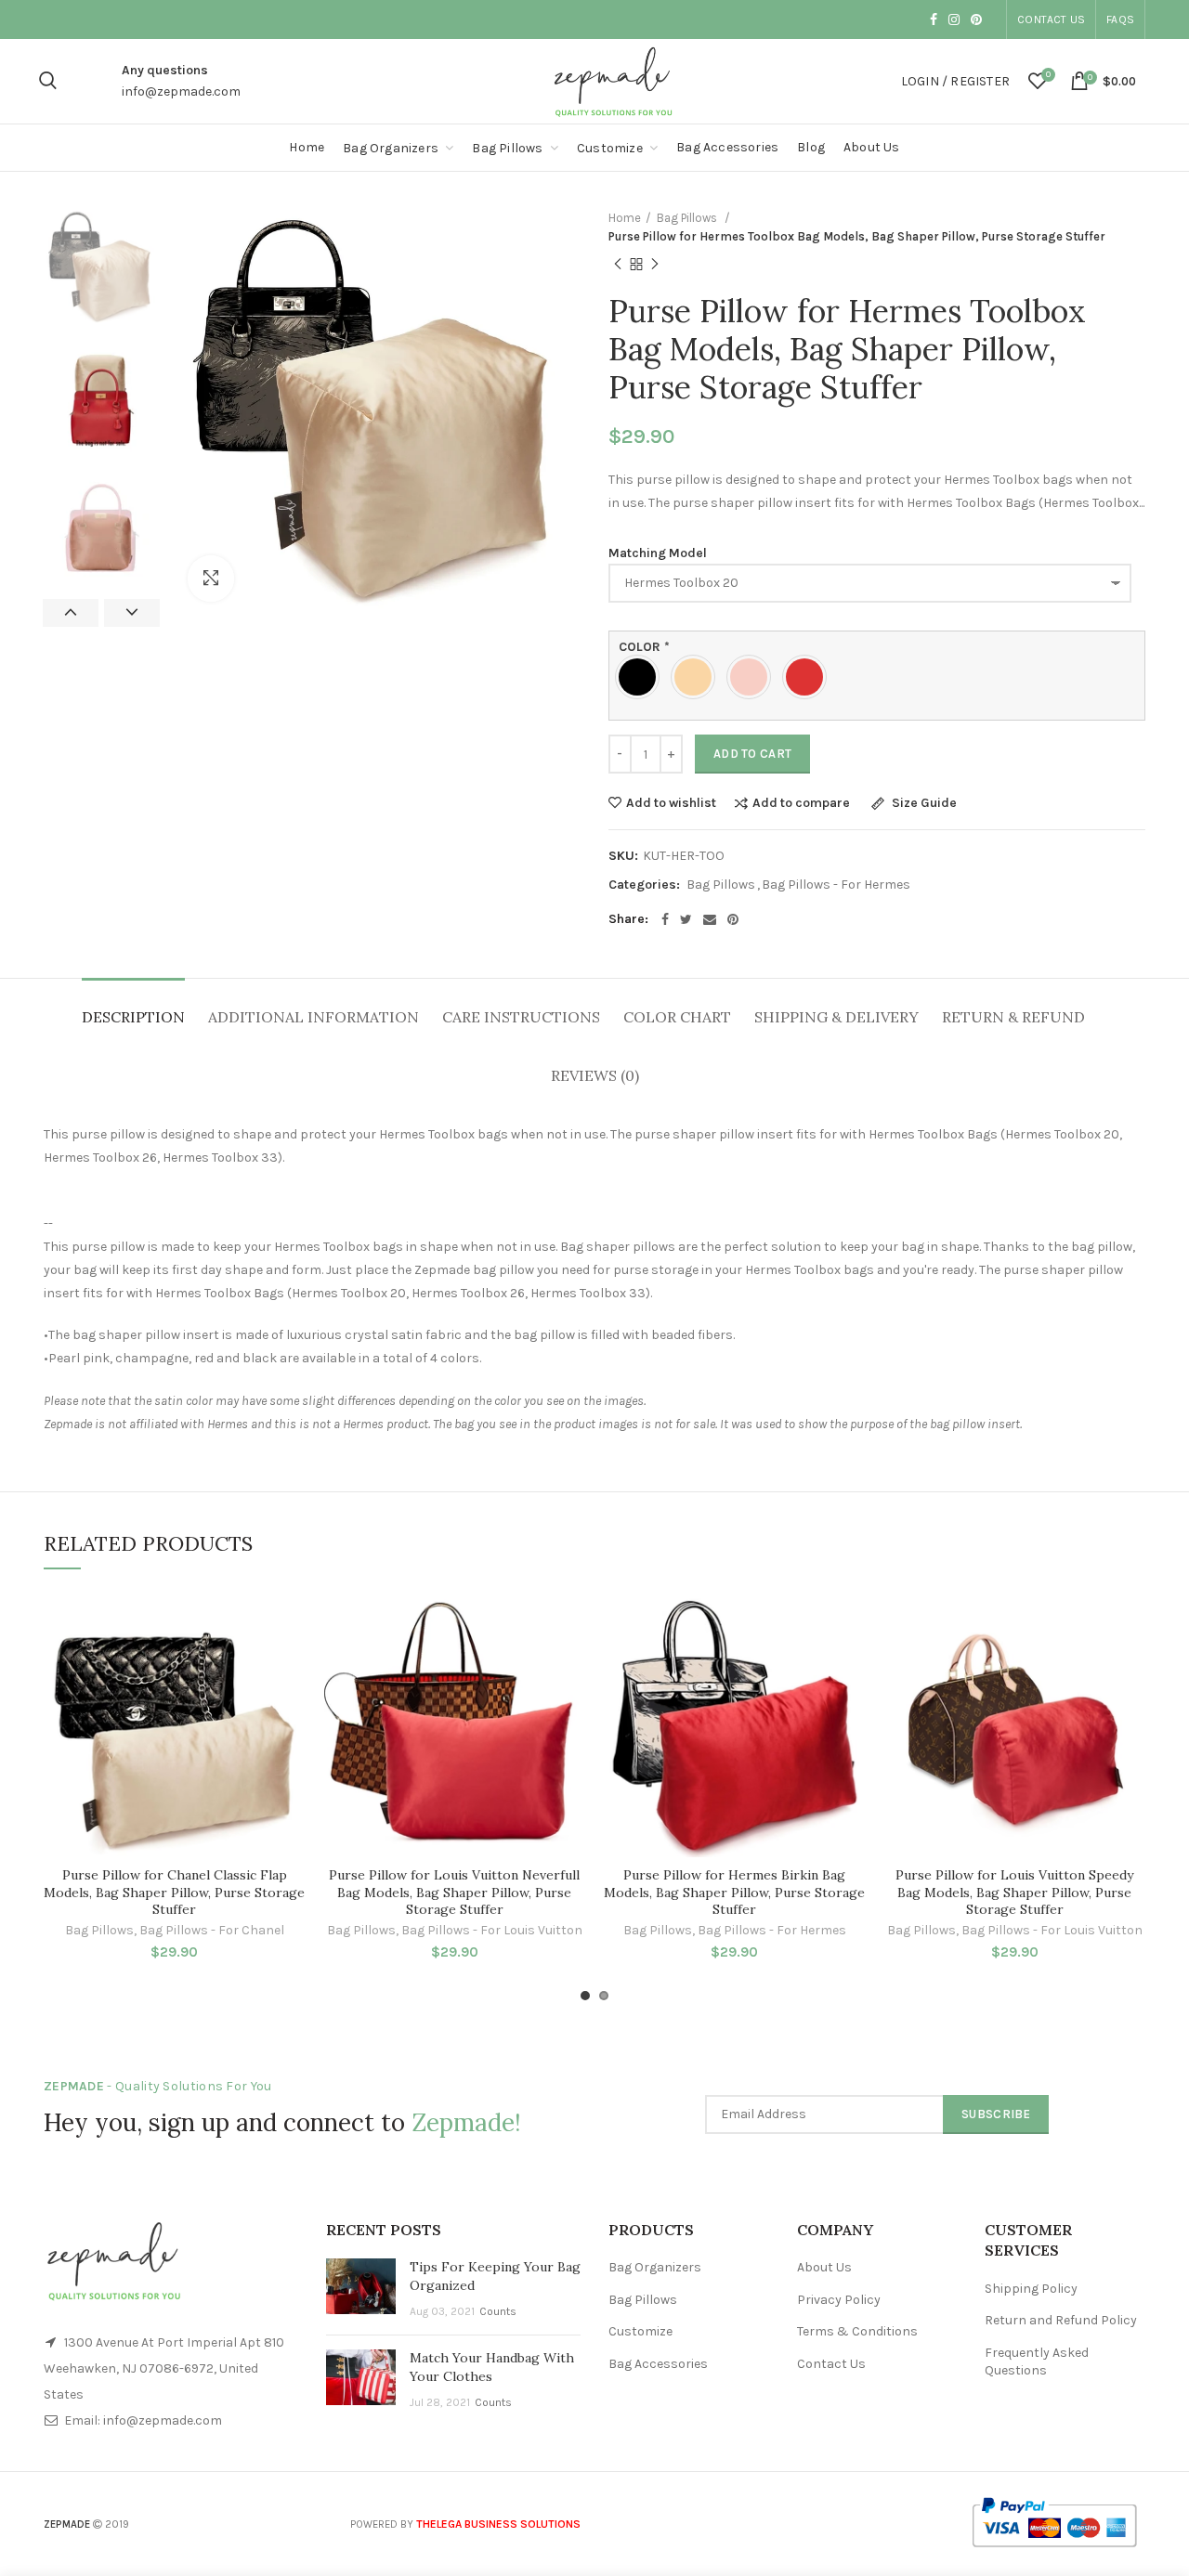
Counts (498, 2311)
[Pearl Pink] (753, 677)
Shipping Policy (1031, 2289)
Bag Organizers (655, 2267)
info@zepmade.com (181, 91)
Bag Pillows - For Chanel (212, 1930)
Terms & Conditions (857, 2331)
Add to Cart (752, 754)
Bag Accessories (658, 2364)
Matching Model (658, 553)
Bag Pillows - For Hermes (836, 885)
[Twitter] (686, 919)
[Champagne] (698, 677)
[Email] (710, 919)
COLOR (644, 648)
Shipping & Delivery (836, 1017)
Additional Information (314, 1017)
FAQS (1120, 20)
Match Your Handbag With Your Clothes (492, 2367)
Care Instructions (521, 1017)
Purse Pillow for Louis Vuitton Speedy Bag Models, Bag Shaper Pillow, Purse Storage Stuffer (1014, 1892)
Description (133, 1017)
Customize (640, 2331)
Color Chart (677, 1017)
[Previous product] (618, 265)
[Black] (642, 677)
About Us (824, 2267)
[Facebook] (665, 919)
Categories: (644, 885)
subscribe (996, 2114)
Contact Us (1051, 20)
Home (625, 218)
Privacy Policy (839, 2300)
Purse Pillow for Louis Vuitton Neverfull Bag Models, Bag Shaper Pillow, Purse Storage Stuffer (454, 1892)
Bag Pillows (688, 218)
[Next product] (655, 265)
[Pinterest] (733, 919)
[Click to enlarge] (211, 579)
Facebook (934, 20)
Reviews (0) (595, 1075)
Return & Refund (1013, 1017)
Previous (71, 613)
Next (132, 613)
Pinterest (976, 20)
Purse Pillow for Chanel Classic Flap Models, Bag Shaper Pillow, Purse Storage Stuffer (174, 1892)
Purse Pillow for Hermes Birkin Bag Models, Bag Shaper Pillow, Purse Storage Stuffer (734, 1892)
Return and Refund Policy (1061, 2320)
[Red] (809, 677)
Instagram (954, 20)
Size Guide (923, 804)
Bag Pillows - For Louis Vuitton (492, 1930)
